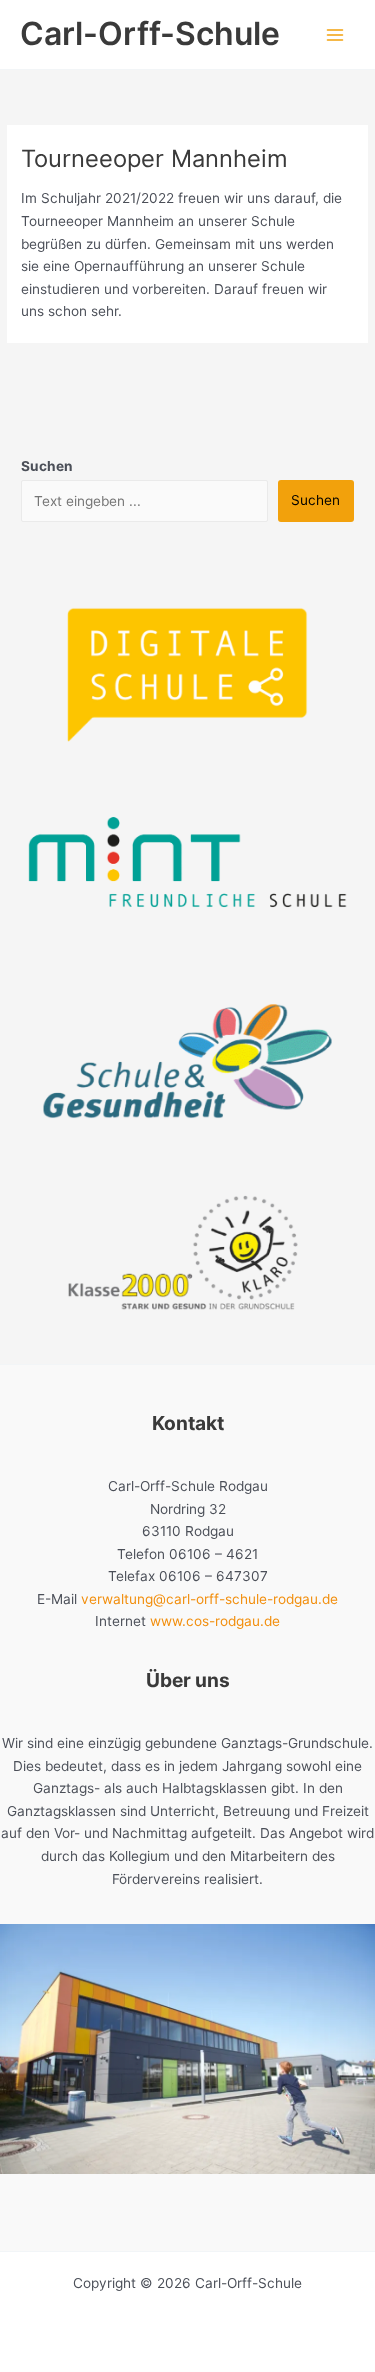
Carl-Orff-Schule (150, 33)
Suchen (315, 500)
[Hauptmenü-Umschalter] (335, 34)
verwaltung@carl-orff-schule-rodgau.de (209, 1599)
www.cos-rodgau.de (215, 1621)
